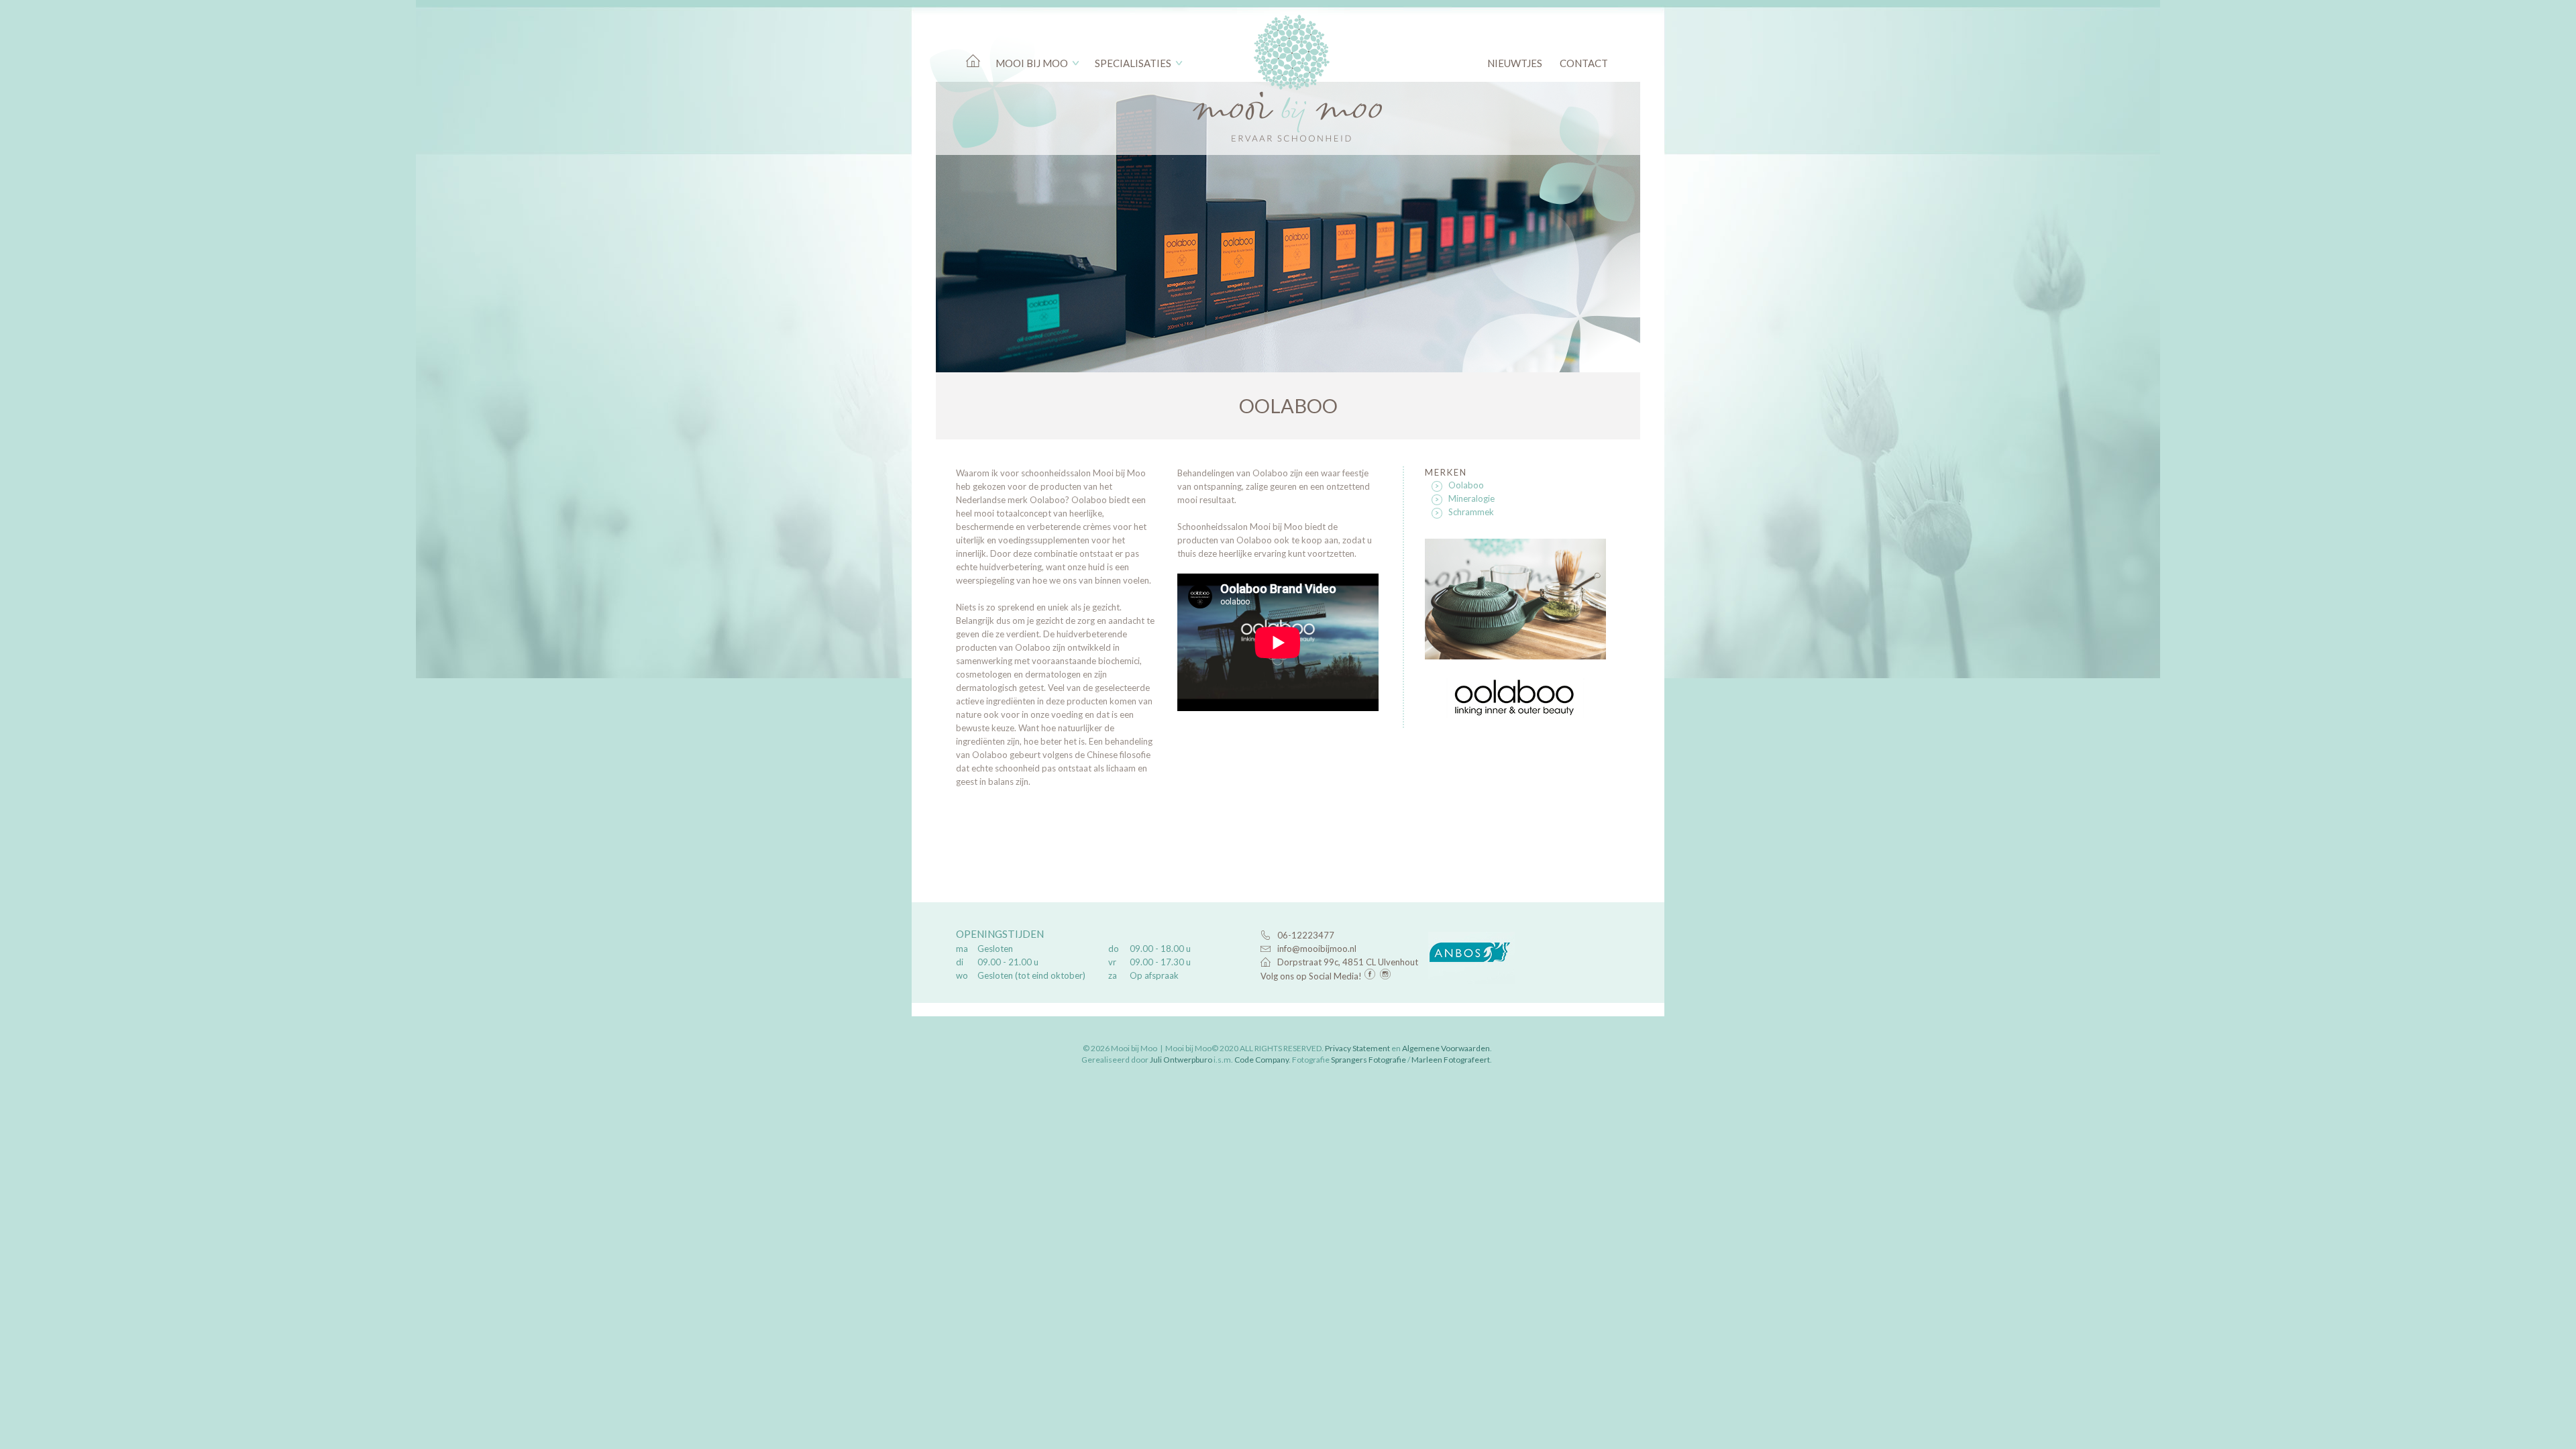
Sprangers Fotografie (1368, 1060)
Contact (1584, 63)
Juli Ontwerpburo (1181, 1060)
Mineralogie (1471, 498)
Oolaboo (1466, 485)
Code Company (1262, 1060)
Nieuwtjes (1515, 63)
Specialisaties (1133, 63)
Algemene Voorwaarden (1446, 1048)
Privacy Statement (1357, 1048)
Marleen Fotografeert (1451, 1060)
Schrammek (1471, 512)
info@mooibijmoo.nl (1317, 949)
